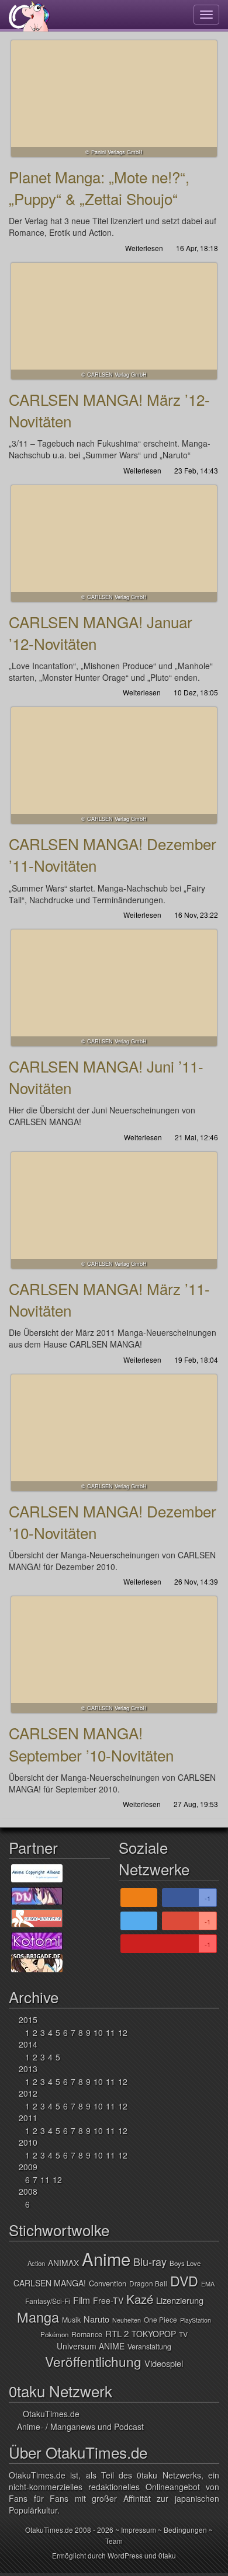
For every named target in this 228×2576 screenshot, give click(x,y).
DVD (184, 2281)
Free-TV (108, 2300)
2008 (28, 2191)
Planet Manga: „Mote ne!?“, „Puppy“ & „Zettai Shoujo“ (114, 99)
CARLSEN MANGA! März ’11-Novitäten (114, 1210)
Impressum (139, 2530)
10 (98, 2032)
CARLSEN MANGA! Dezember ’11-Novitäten (114, 765)
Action (36, 2263)
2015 (28, 2020)
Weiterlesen (143, 248)
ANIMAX (63, 2262)
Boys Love (185, 2263)
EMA (208, 2283)
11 (110, 2032)
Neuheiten (127, 2320)
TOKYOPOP (154, 2334)
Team (114, 2541)
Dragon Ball (148, 2283)
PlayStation (196, 2320)
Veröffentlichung (93, 2361)
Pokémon (54, 2334)
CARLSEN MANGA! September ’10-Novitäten (114, 1655)
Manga (38, 2317)
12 (123, 2032)
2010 (28, 2142)
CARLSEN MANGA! (50, 2283)
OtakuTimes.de (29, 16)
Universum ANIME (91, 2346)
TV (183, 2334)
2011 (28, 2118)
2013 (28, 2069)
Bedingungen (185, 2530)
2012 (28, 2093)
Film (82, 2300)
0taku (167, 2555)
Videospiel (164, 2363)
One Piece (160, 2319)
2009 (28, 2167)
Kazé (140, 2299)
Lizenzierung (180, 2300)
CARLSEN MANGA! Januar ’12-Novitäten (114, 544)
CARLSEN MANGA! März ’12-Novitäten (114, 321)
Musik (71, 2320)
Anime (106, 2258)
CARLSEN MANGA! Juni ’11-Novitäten (114, 988)
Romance (87, 2334)
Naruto (96, 2319)
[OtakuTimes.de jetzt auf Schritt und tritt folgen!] (139, 1921)
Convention (108, 2283)
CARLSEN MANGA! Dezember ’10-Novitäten (114, 1433)
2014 (28, 2044)
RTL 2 (117, 2333)
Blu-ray (150, 2261)
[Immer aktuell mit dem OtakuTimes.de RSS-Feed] (139, 1898)
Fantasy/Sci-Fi (48, 2301)
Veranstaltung (149, 2347)
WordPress (125, 2555)
